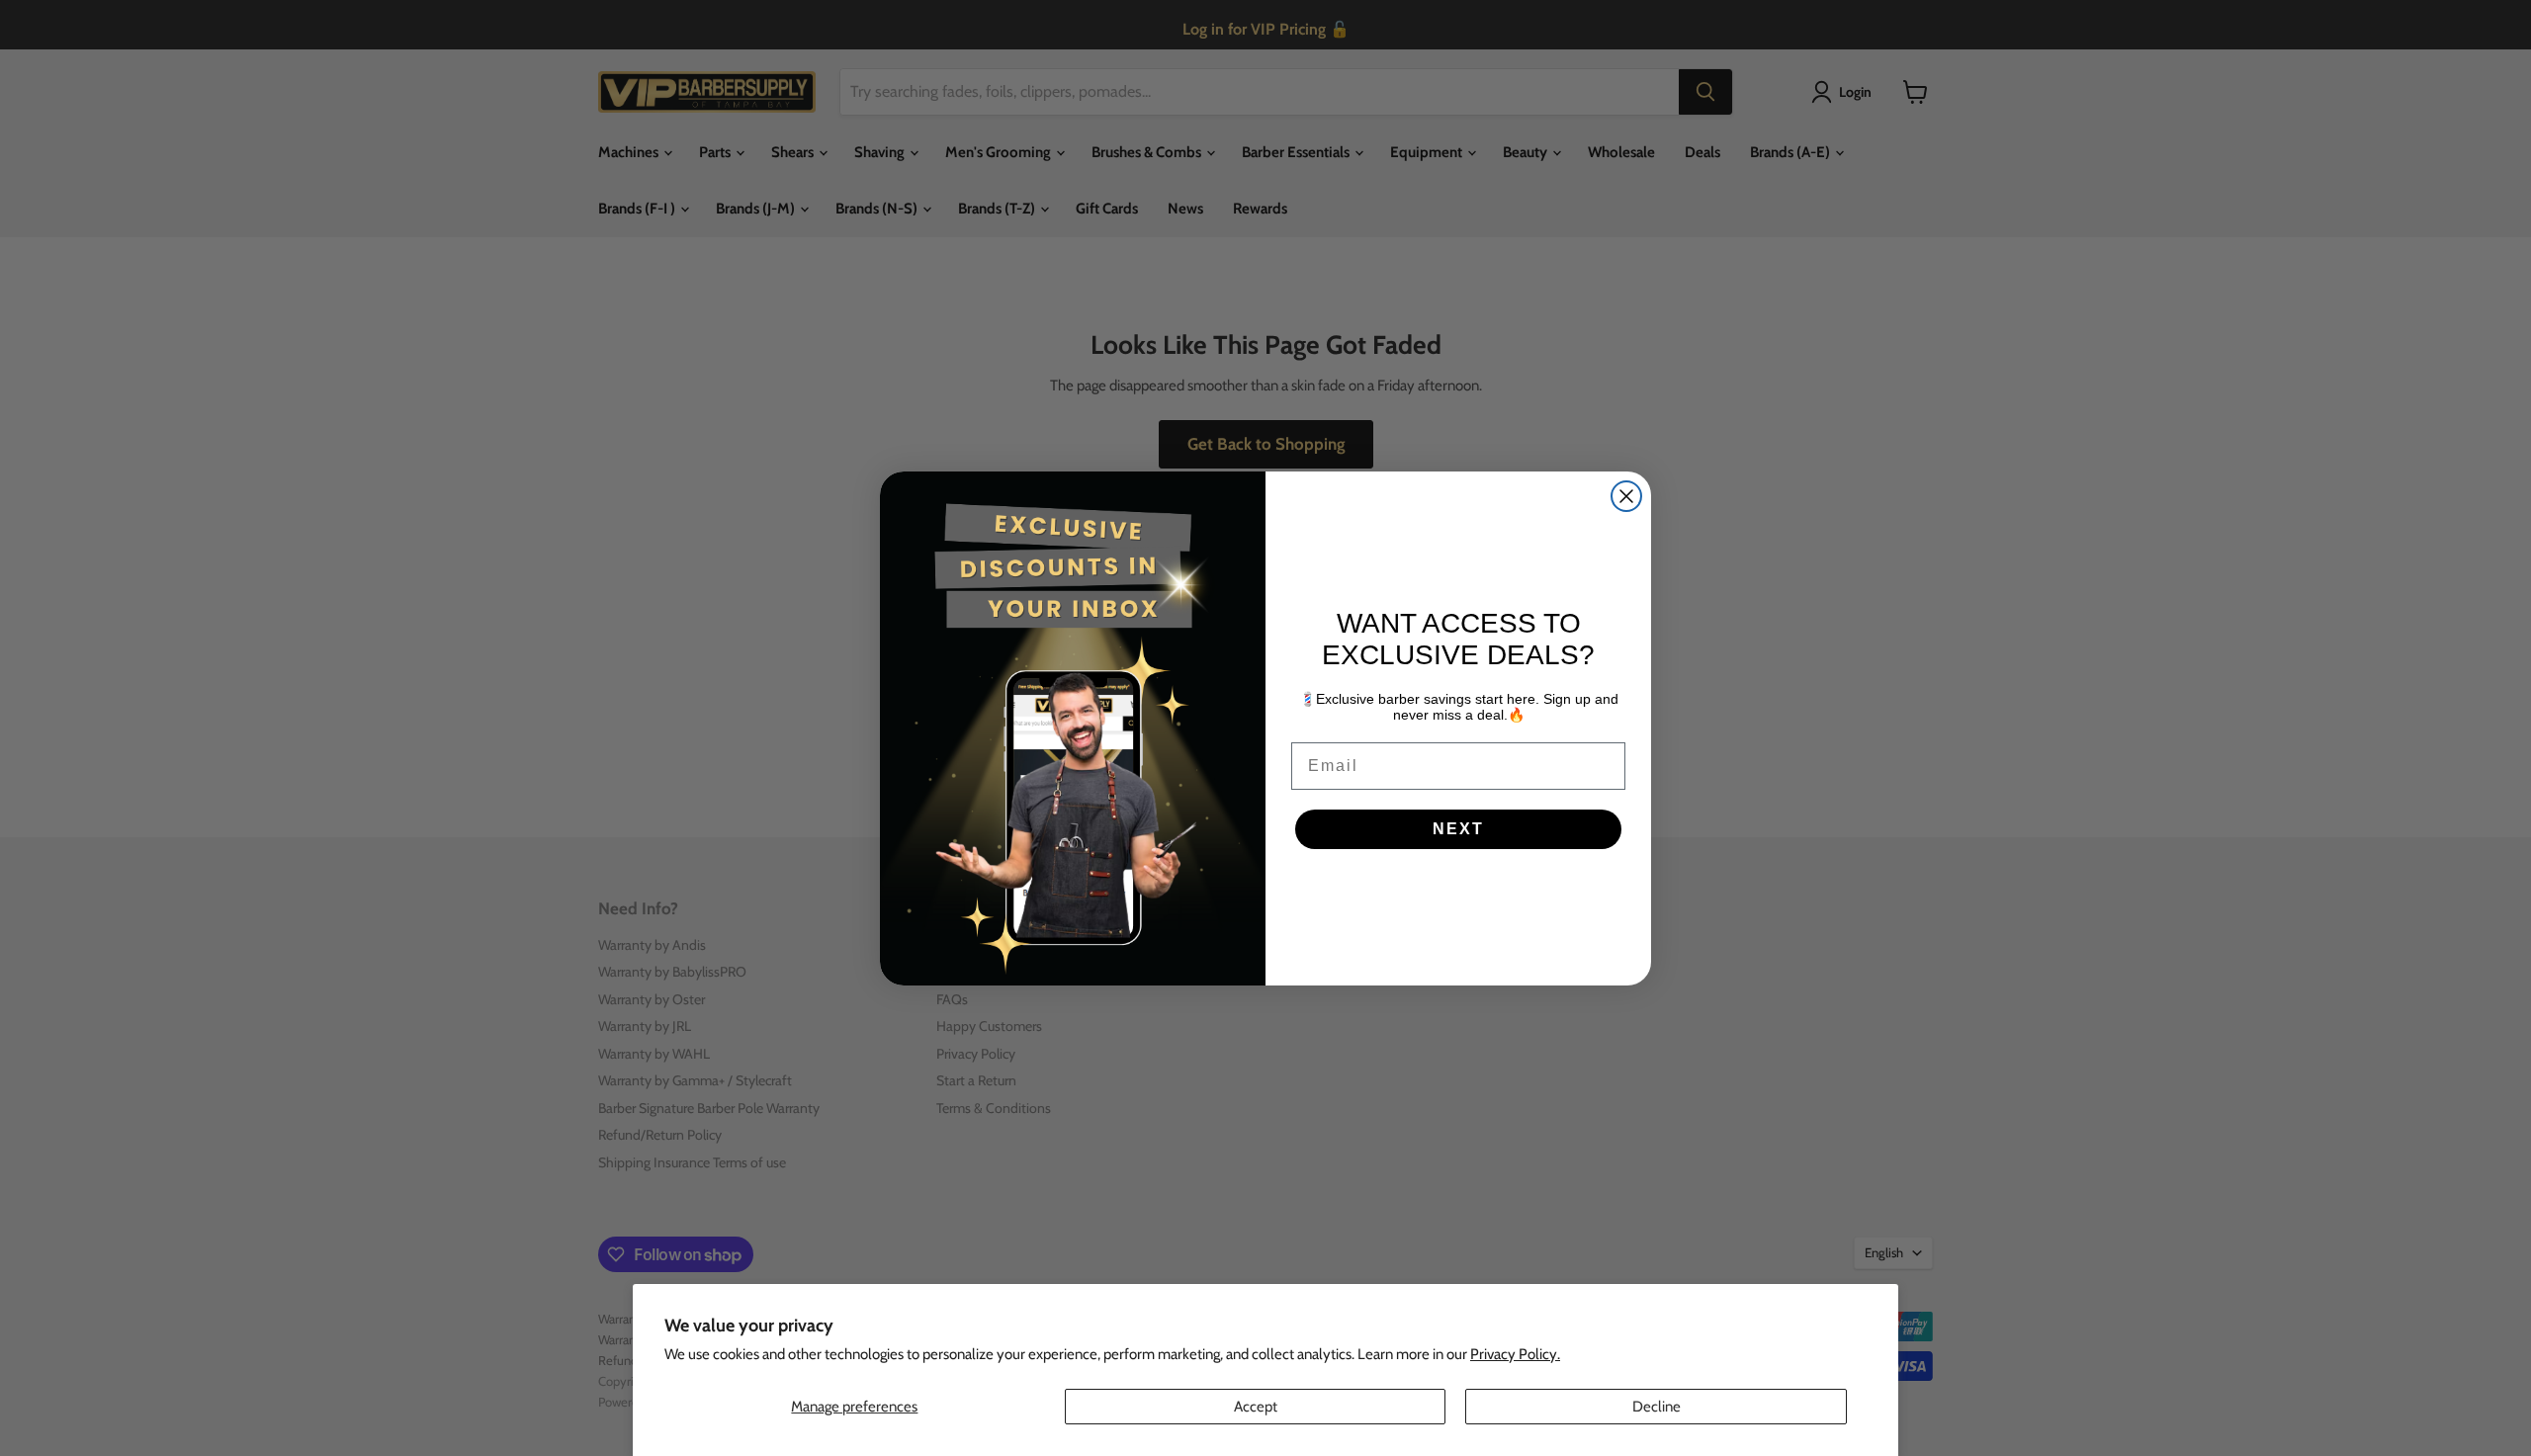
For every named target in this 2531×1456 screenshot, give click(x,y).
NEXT (1458, 829)
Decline (1657, 1407)
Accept (1256, 1407)
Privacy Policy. (1515, 1354)
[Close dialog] (1626, 496)
